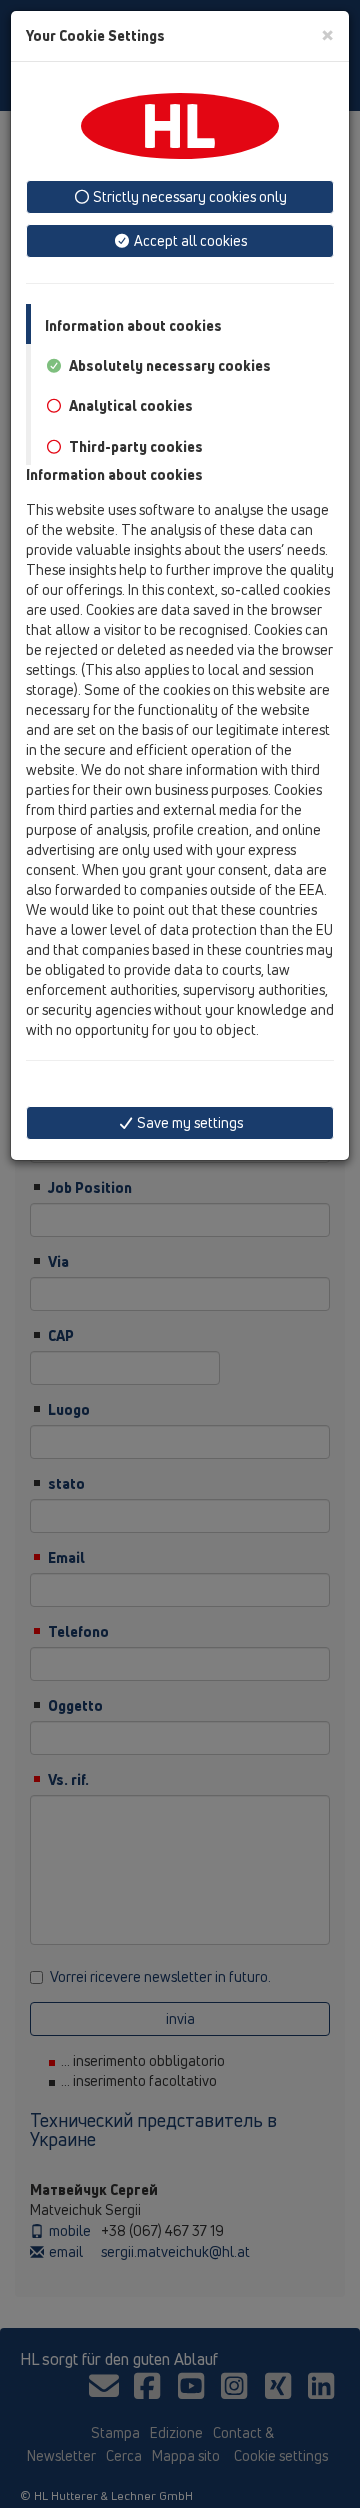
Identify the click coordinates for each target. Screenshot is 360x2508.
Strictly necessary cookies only (188, 196)
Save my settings (188, 1122)
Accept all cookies (189, 240)
